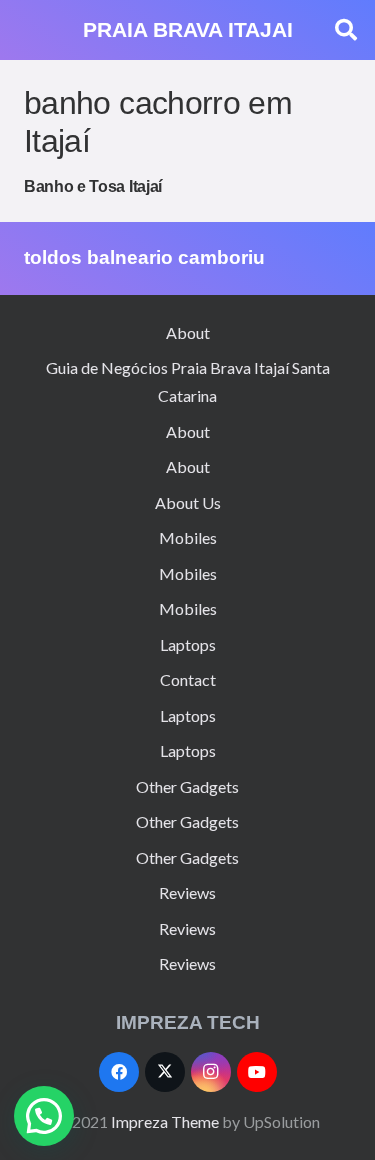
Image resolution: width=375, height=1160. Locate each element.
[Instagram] (211, 1072)
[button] (346, 30)
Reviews (187, 892)
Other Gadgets (187, 786)
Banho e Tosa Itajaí (93, 186)
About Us (188, 502)
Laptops (188, 644)
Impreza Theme (165, 1121)
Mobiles (188, 537)
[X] (165, 1072)
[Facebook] (119, 1072)
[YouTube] (257, 1072)
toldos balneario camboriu (144, 257)
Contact (188, 679)
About (188, 332)
